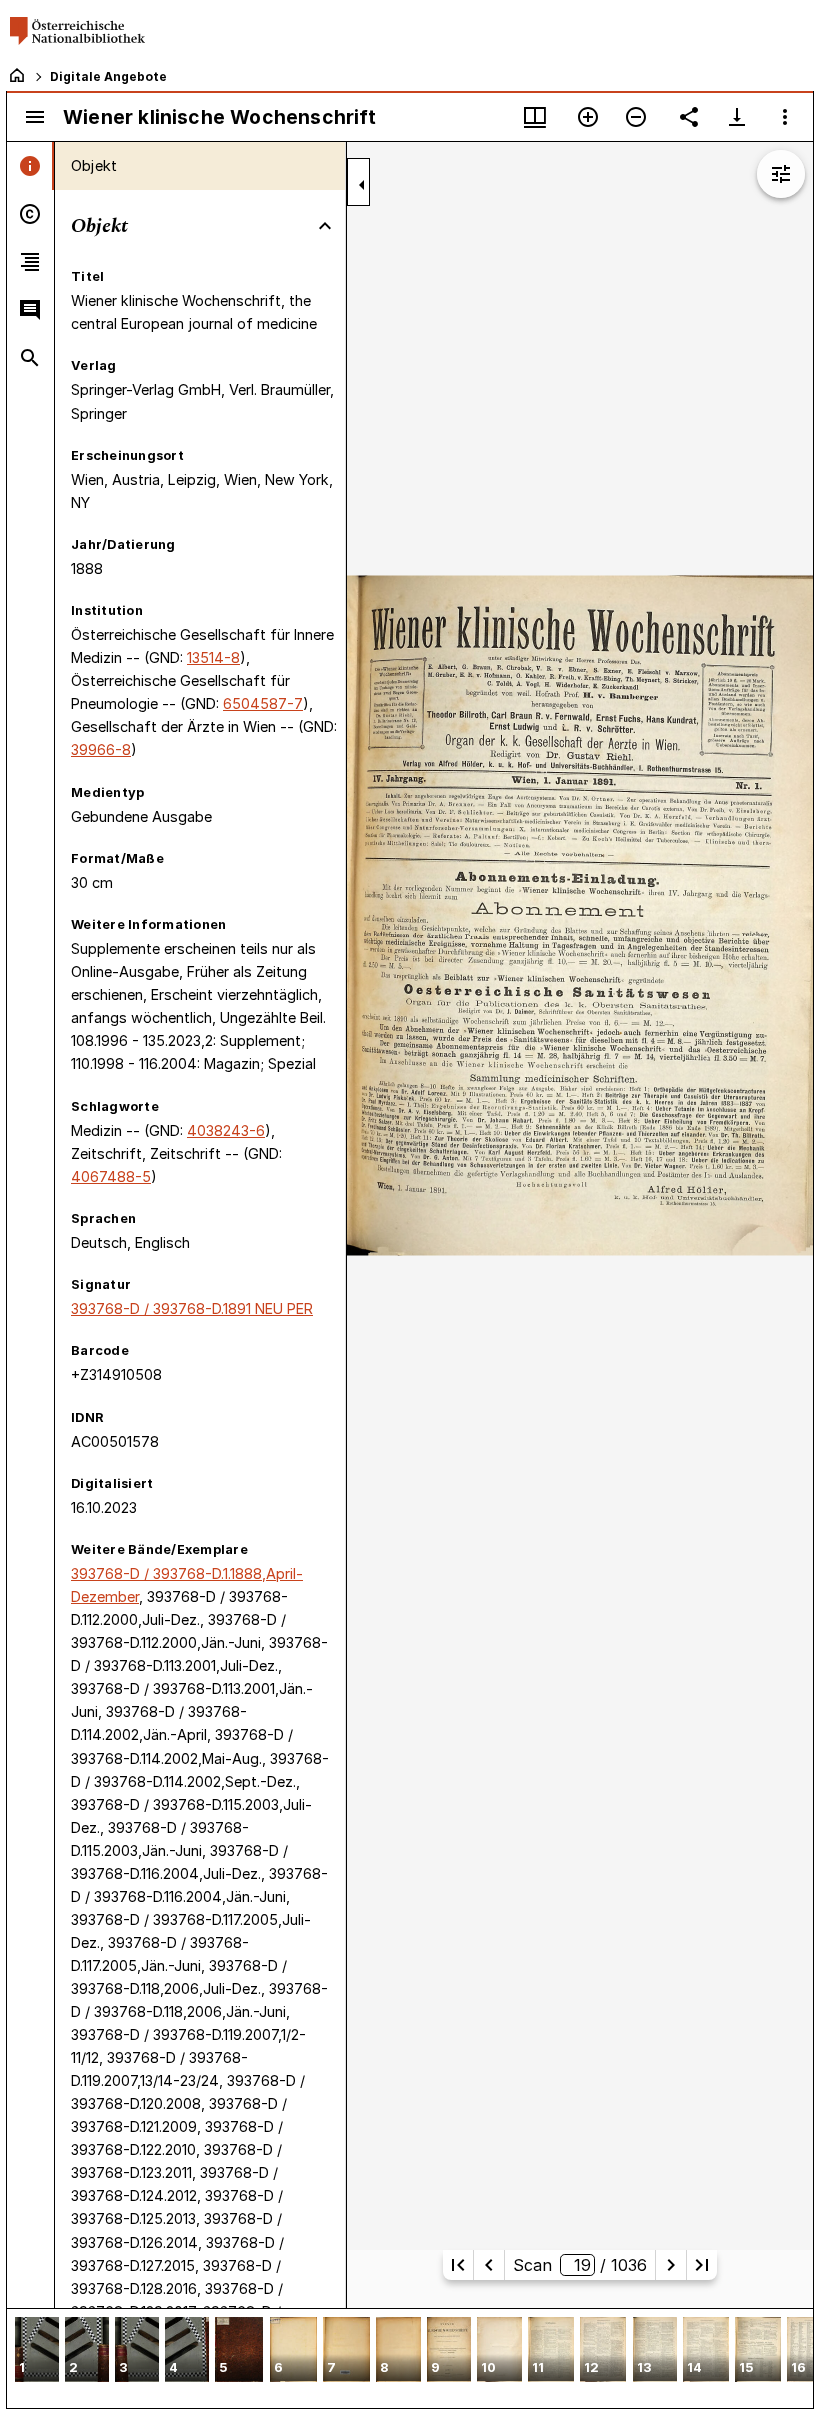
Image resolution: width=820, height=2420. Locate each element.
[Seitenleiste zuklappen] (362, 185)
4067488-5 (111, 1176)
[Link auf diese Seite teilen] (689, 117)
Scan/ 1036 (580, 2265)
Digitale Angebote (108, 76)
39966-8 (101, 749)
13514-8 (213, 657)
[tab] (30, 166)
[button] (37, 2351)
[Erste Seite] (458, 2265)
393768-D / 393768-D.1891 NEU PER (192, 1308)
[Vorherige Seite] (489, 2265)
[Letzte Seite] (702, 2265)
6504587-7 (263, 703)
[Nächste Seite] (671, 2265)
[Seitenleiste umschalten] (35, 117)
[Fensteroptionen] (785, 117)
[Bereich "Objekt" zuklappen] (325, 226)
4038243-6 (226, 1130)
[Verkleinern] (636, 117)
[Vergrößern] (588, 117)
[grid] (410, 2358)
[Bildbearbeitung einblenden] (781, 174)
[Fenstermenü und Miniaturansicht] (535, 117)
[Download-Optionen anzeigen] (737, 117)
